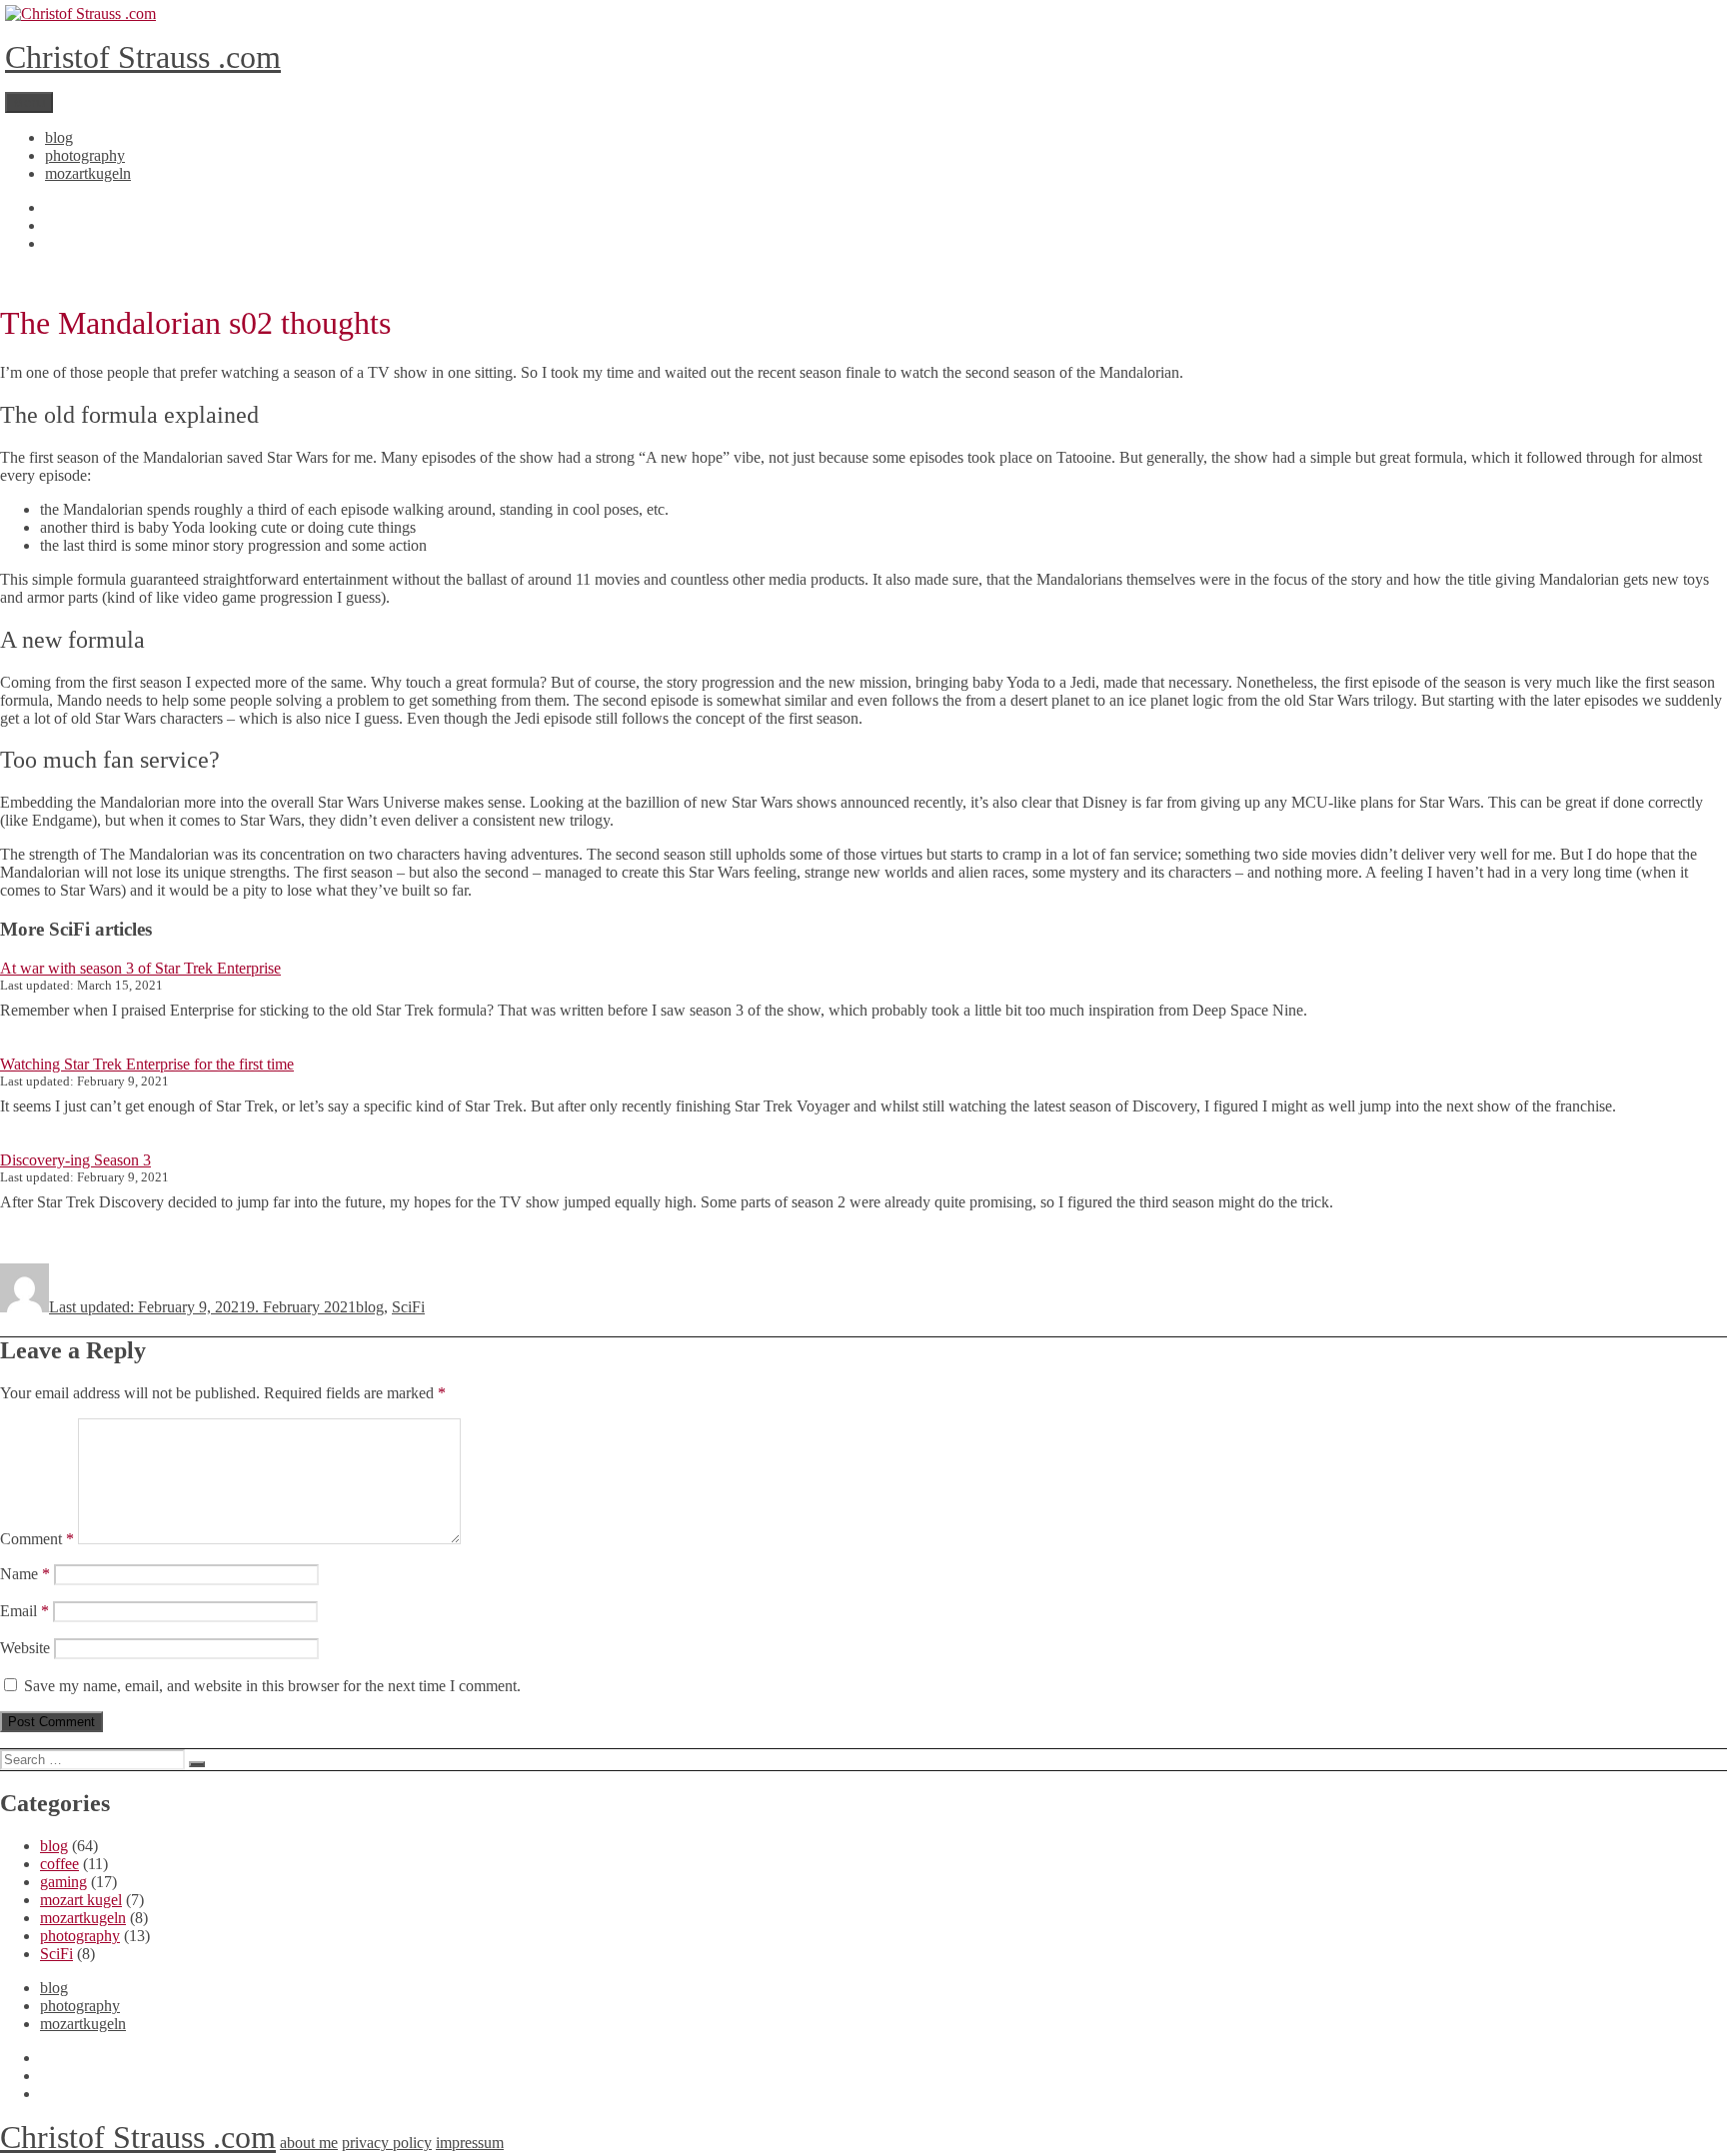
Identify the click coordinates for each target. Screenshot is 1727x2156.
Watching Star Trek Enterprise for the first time (147, 1064)
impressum (470, 2143)
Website (25, 1648)
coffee (59, 1864)
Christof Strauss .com (143, 57)
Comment (37, 1539)
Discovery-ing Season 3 (75, 1160)
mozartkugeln (88, 173)
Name (25, 1574)
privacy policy (387, 2143)
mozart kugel (81, 1900)
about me (309, 2143)
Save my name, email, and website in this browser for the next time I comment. (272, 1686)
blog (59, 137)
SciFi (408, 1307)
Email (24, 1611)
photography (85, 155)
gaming (63, 1882)
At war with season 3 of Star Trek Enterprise (140, 968)
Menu (29, 102)
